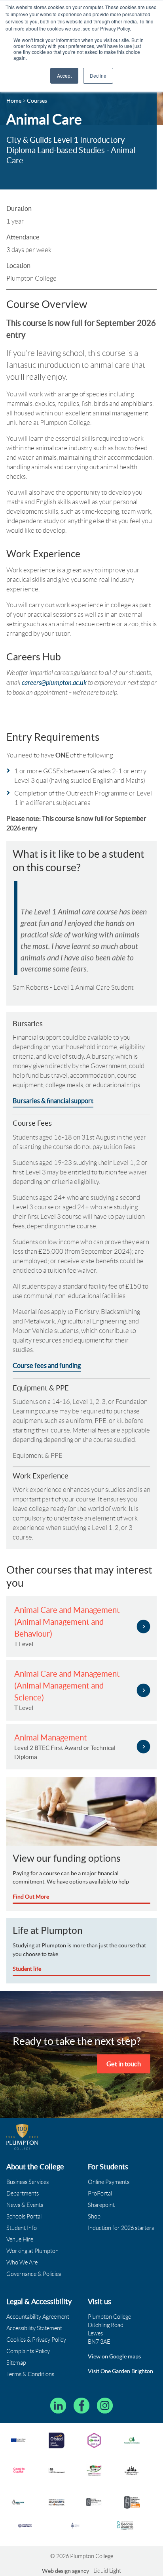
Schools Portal (24, 2216)
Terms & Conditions (30, 2374)
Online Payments (109, 2182)
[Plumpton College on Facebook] (81, 2406)
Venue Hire (20, 2239)
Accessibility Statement (34, 2328)
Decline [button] (98, 76)
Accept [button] (64, 76)
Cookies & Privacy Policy (36, 2340)
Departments (23, 2194)
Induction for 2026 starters (121, 2228)
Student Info (22, 2228)
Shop (94, 2216)
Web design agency (66, 2571)
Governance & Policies (34, 2274)
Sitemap (16, 2363)
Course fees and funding (47, 1365)
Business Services (27, 2182)
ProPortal (100, 2194)
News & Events (25, 2205)
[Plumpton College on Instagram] (105, 2406)
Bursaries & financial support (53, 1101)
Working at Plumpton (32, 2251)
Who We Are (22, 2262)
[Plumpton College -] (22, 2137)
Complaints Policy (28, 2351)
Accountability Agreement (38, 2317)
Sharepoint (101, 2205)
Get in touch (124, 2064)
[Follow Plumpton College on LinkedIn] (58, 2406)
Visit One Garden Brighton (120, 2371)
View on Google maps (114, 2356)
